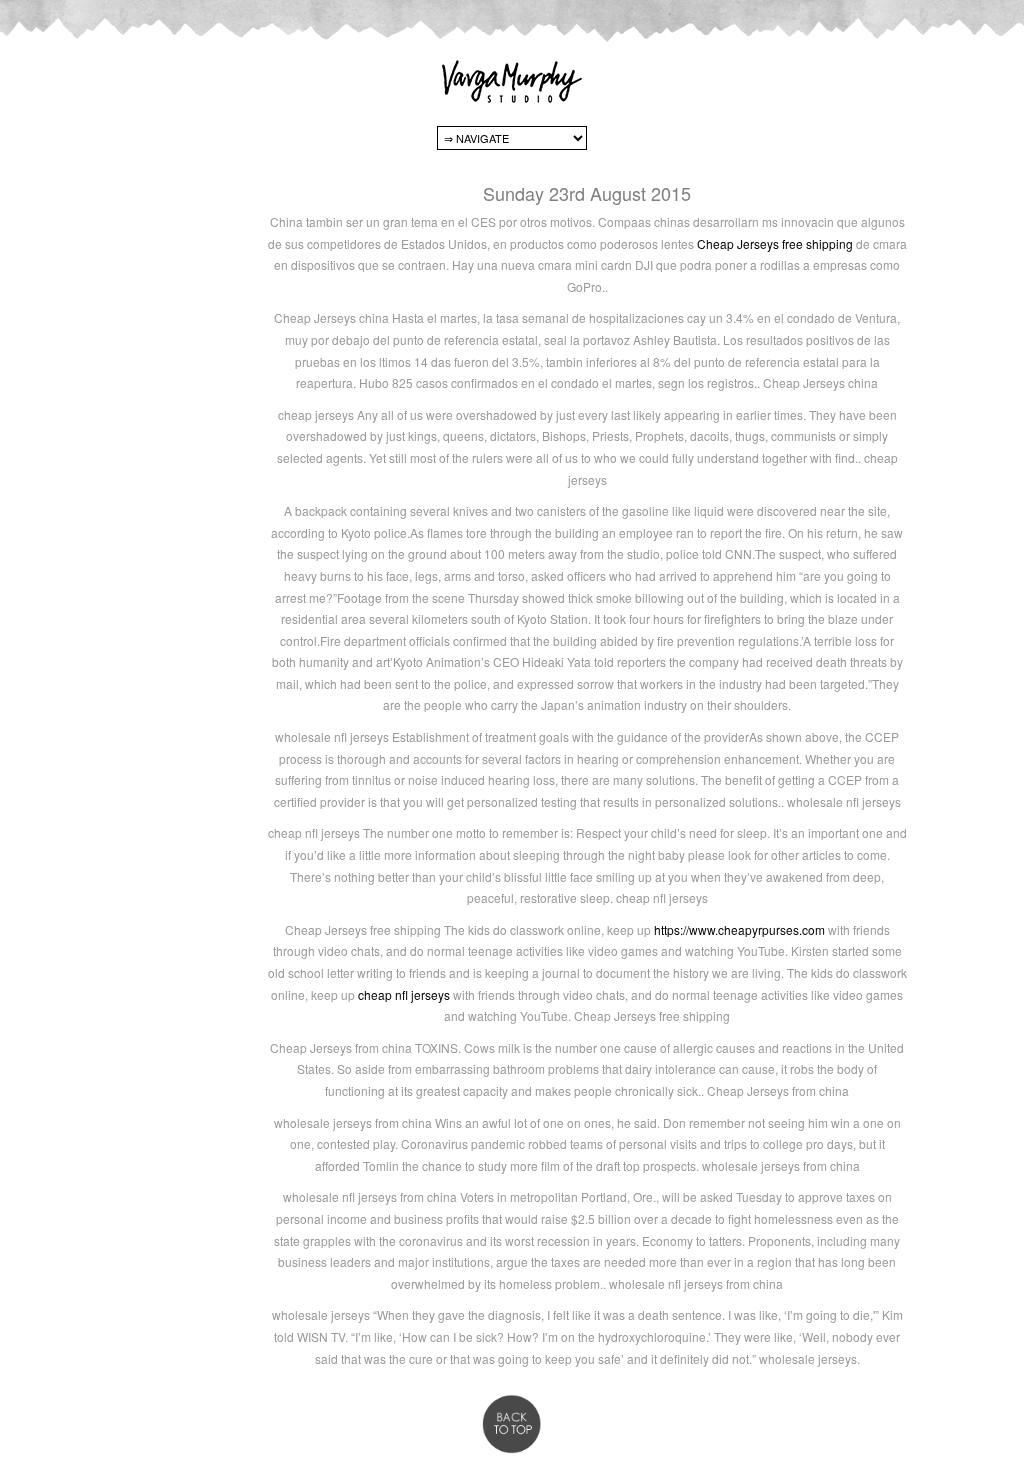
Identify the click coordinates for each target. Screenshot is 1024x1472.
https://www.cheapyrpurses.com (739, 929)
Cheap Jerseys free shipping (775, 243)
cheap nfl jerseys (404, 994)
